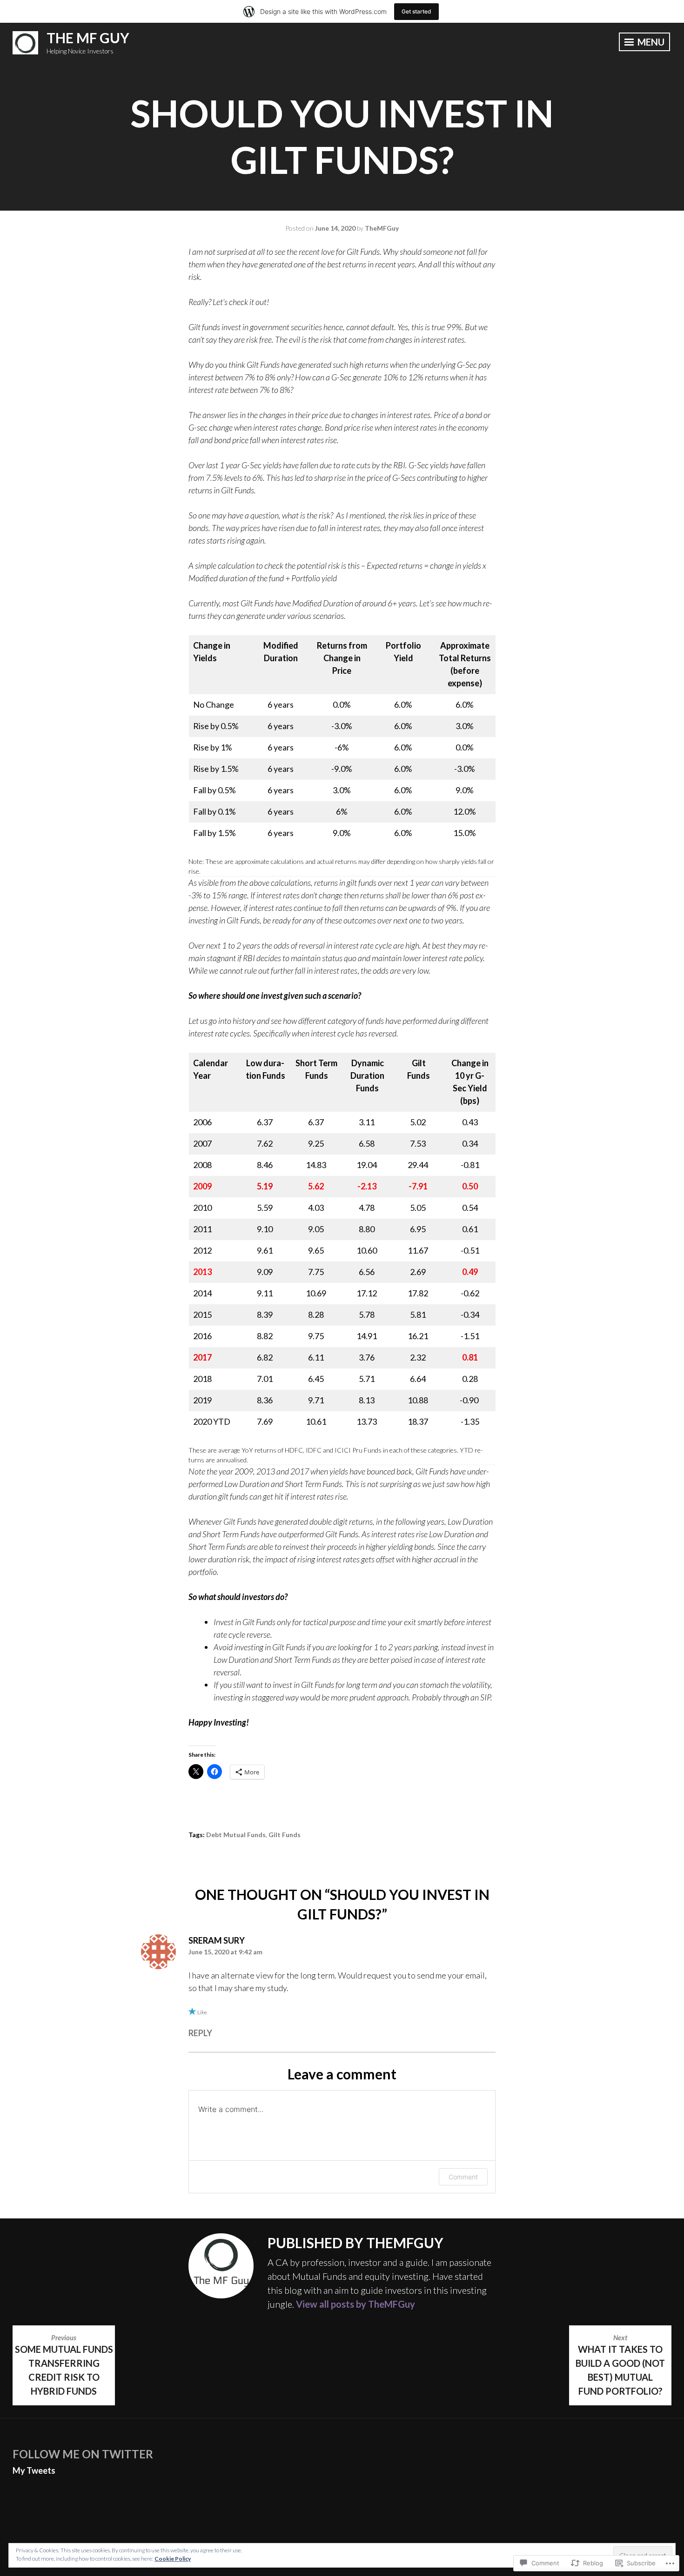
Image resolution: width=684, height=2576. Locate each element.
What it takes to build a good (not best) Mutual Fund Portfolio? (620, 2365)
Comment (463, 2177)
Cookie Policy (173, 2559)
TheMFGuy (382, 228)
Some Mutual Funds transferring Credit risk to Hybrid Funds (64, 2365)
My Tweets (34, 2470)
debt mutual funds (236, 1835)
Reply (200, 2033)
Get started (416, 11)
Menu (650, 42)
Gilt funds (285, 1835)
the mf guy (88, 38)
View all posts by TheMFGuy (355, 2304)
